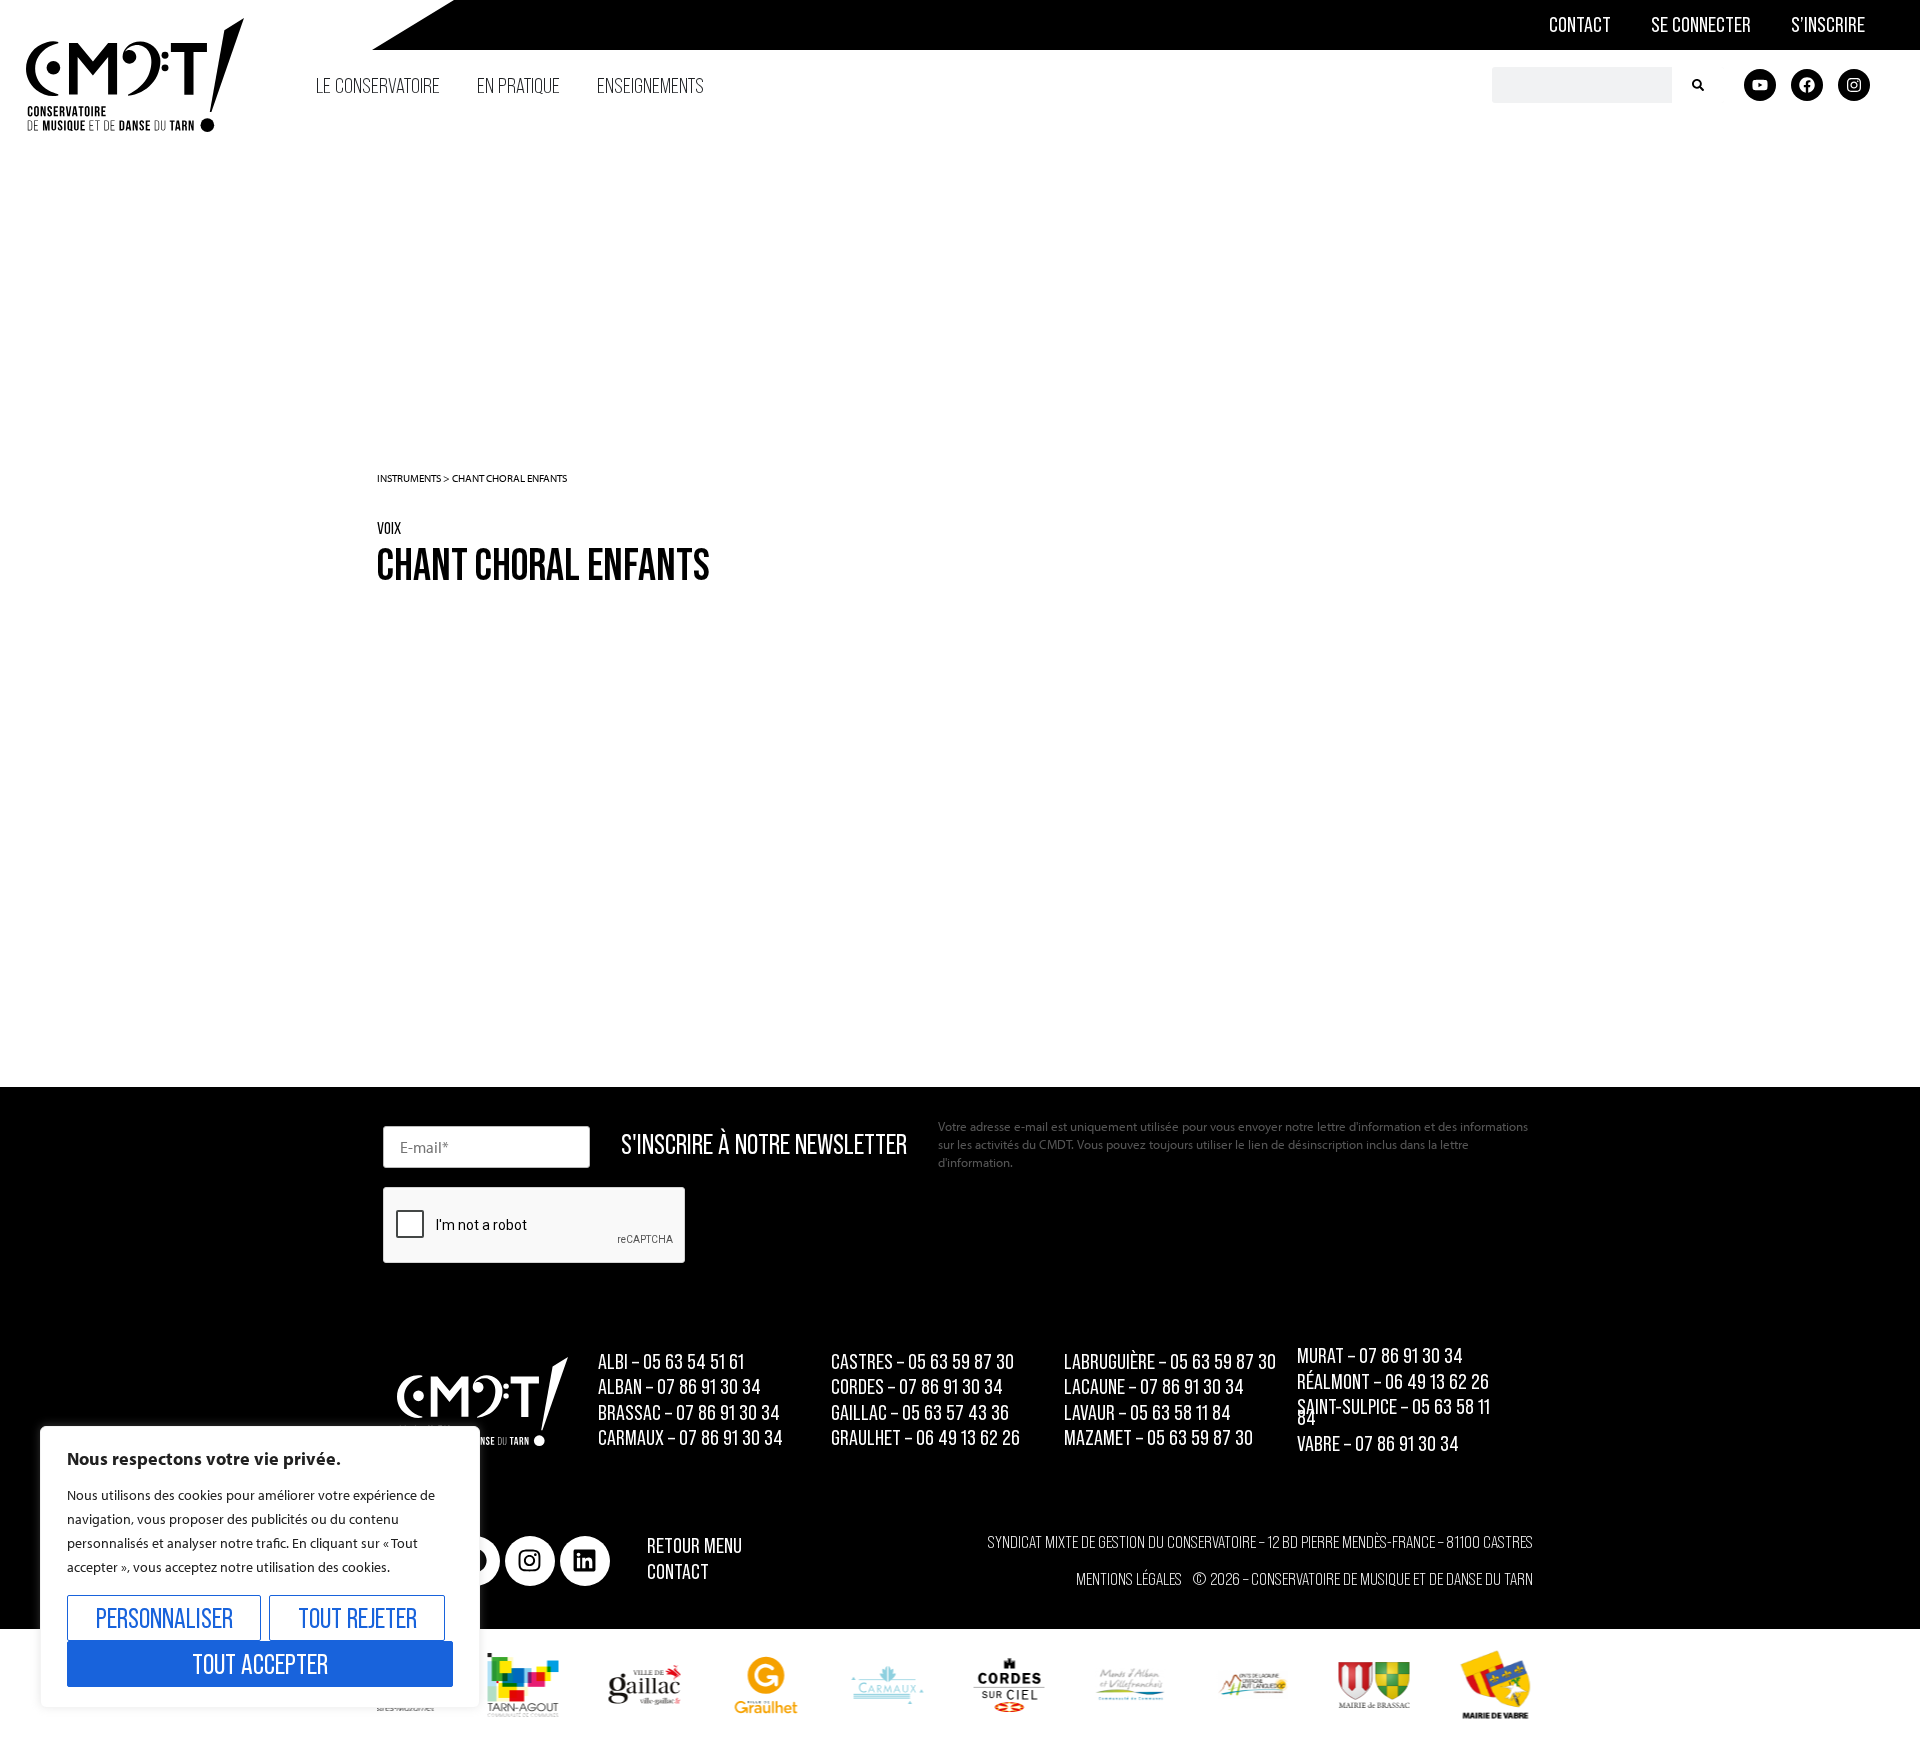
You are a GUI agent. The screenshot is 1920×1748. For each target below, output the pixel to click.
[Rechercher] (1698, 85)
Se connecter (1701, 24)
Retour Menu (694, 1545)
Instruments (409, 478)
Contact (1580, 24)
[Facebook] (1807, 85)
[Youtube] (1760, 85)
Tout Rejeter (357, 1618)
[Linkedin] (585, 1561)
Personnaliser (164, 1618)
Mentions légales (1129, 1579)
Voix (389, 528)
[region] (260, 1567)
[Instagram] (1854, 85)
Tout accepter (260, 1664)
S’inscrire (1828, 24)
